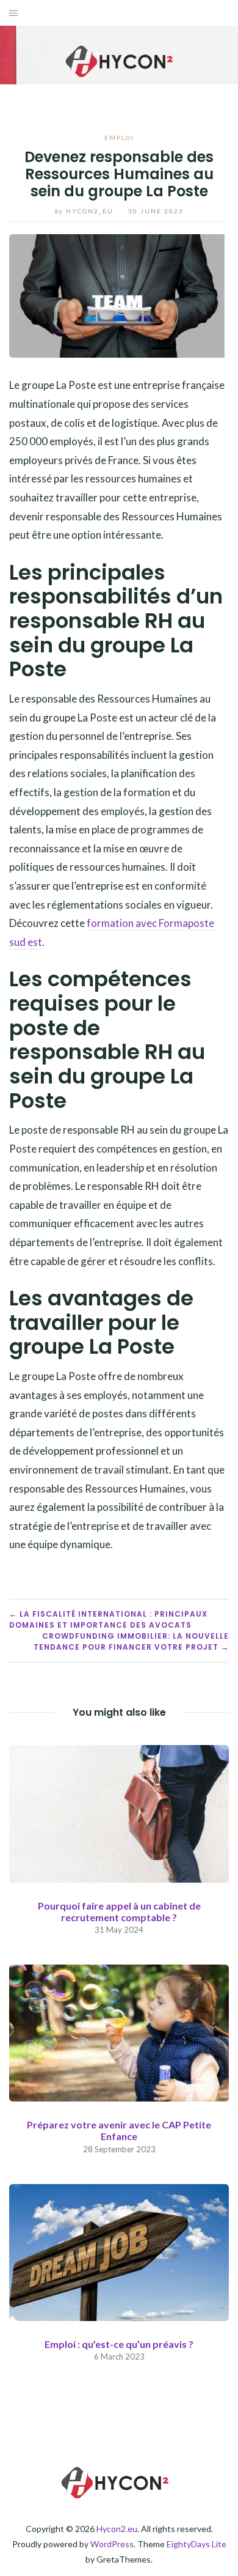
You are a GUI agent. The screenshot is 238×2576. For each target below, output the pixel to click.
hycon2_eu (85, 211)
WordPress (112, 2544)
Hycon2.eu (117, 2529)
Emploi (119, 138)
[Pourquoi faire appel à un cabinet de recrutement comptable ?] (119, 1812)
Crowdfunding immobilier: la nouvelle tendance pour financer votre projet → (131, 1641)
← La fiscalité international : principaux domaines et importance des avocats (108, 1619)
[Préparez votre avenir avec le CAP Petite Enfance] (119, 2032)
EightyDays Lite (197, 2544)
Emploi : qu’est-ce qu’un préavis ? (119, 2344)
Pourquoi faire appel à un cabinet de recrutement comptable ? (119, 1911)
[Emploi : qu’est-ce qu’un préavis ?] (119, 2251)
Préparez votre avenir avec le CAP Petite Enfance (119, 2130)
